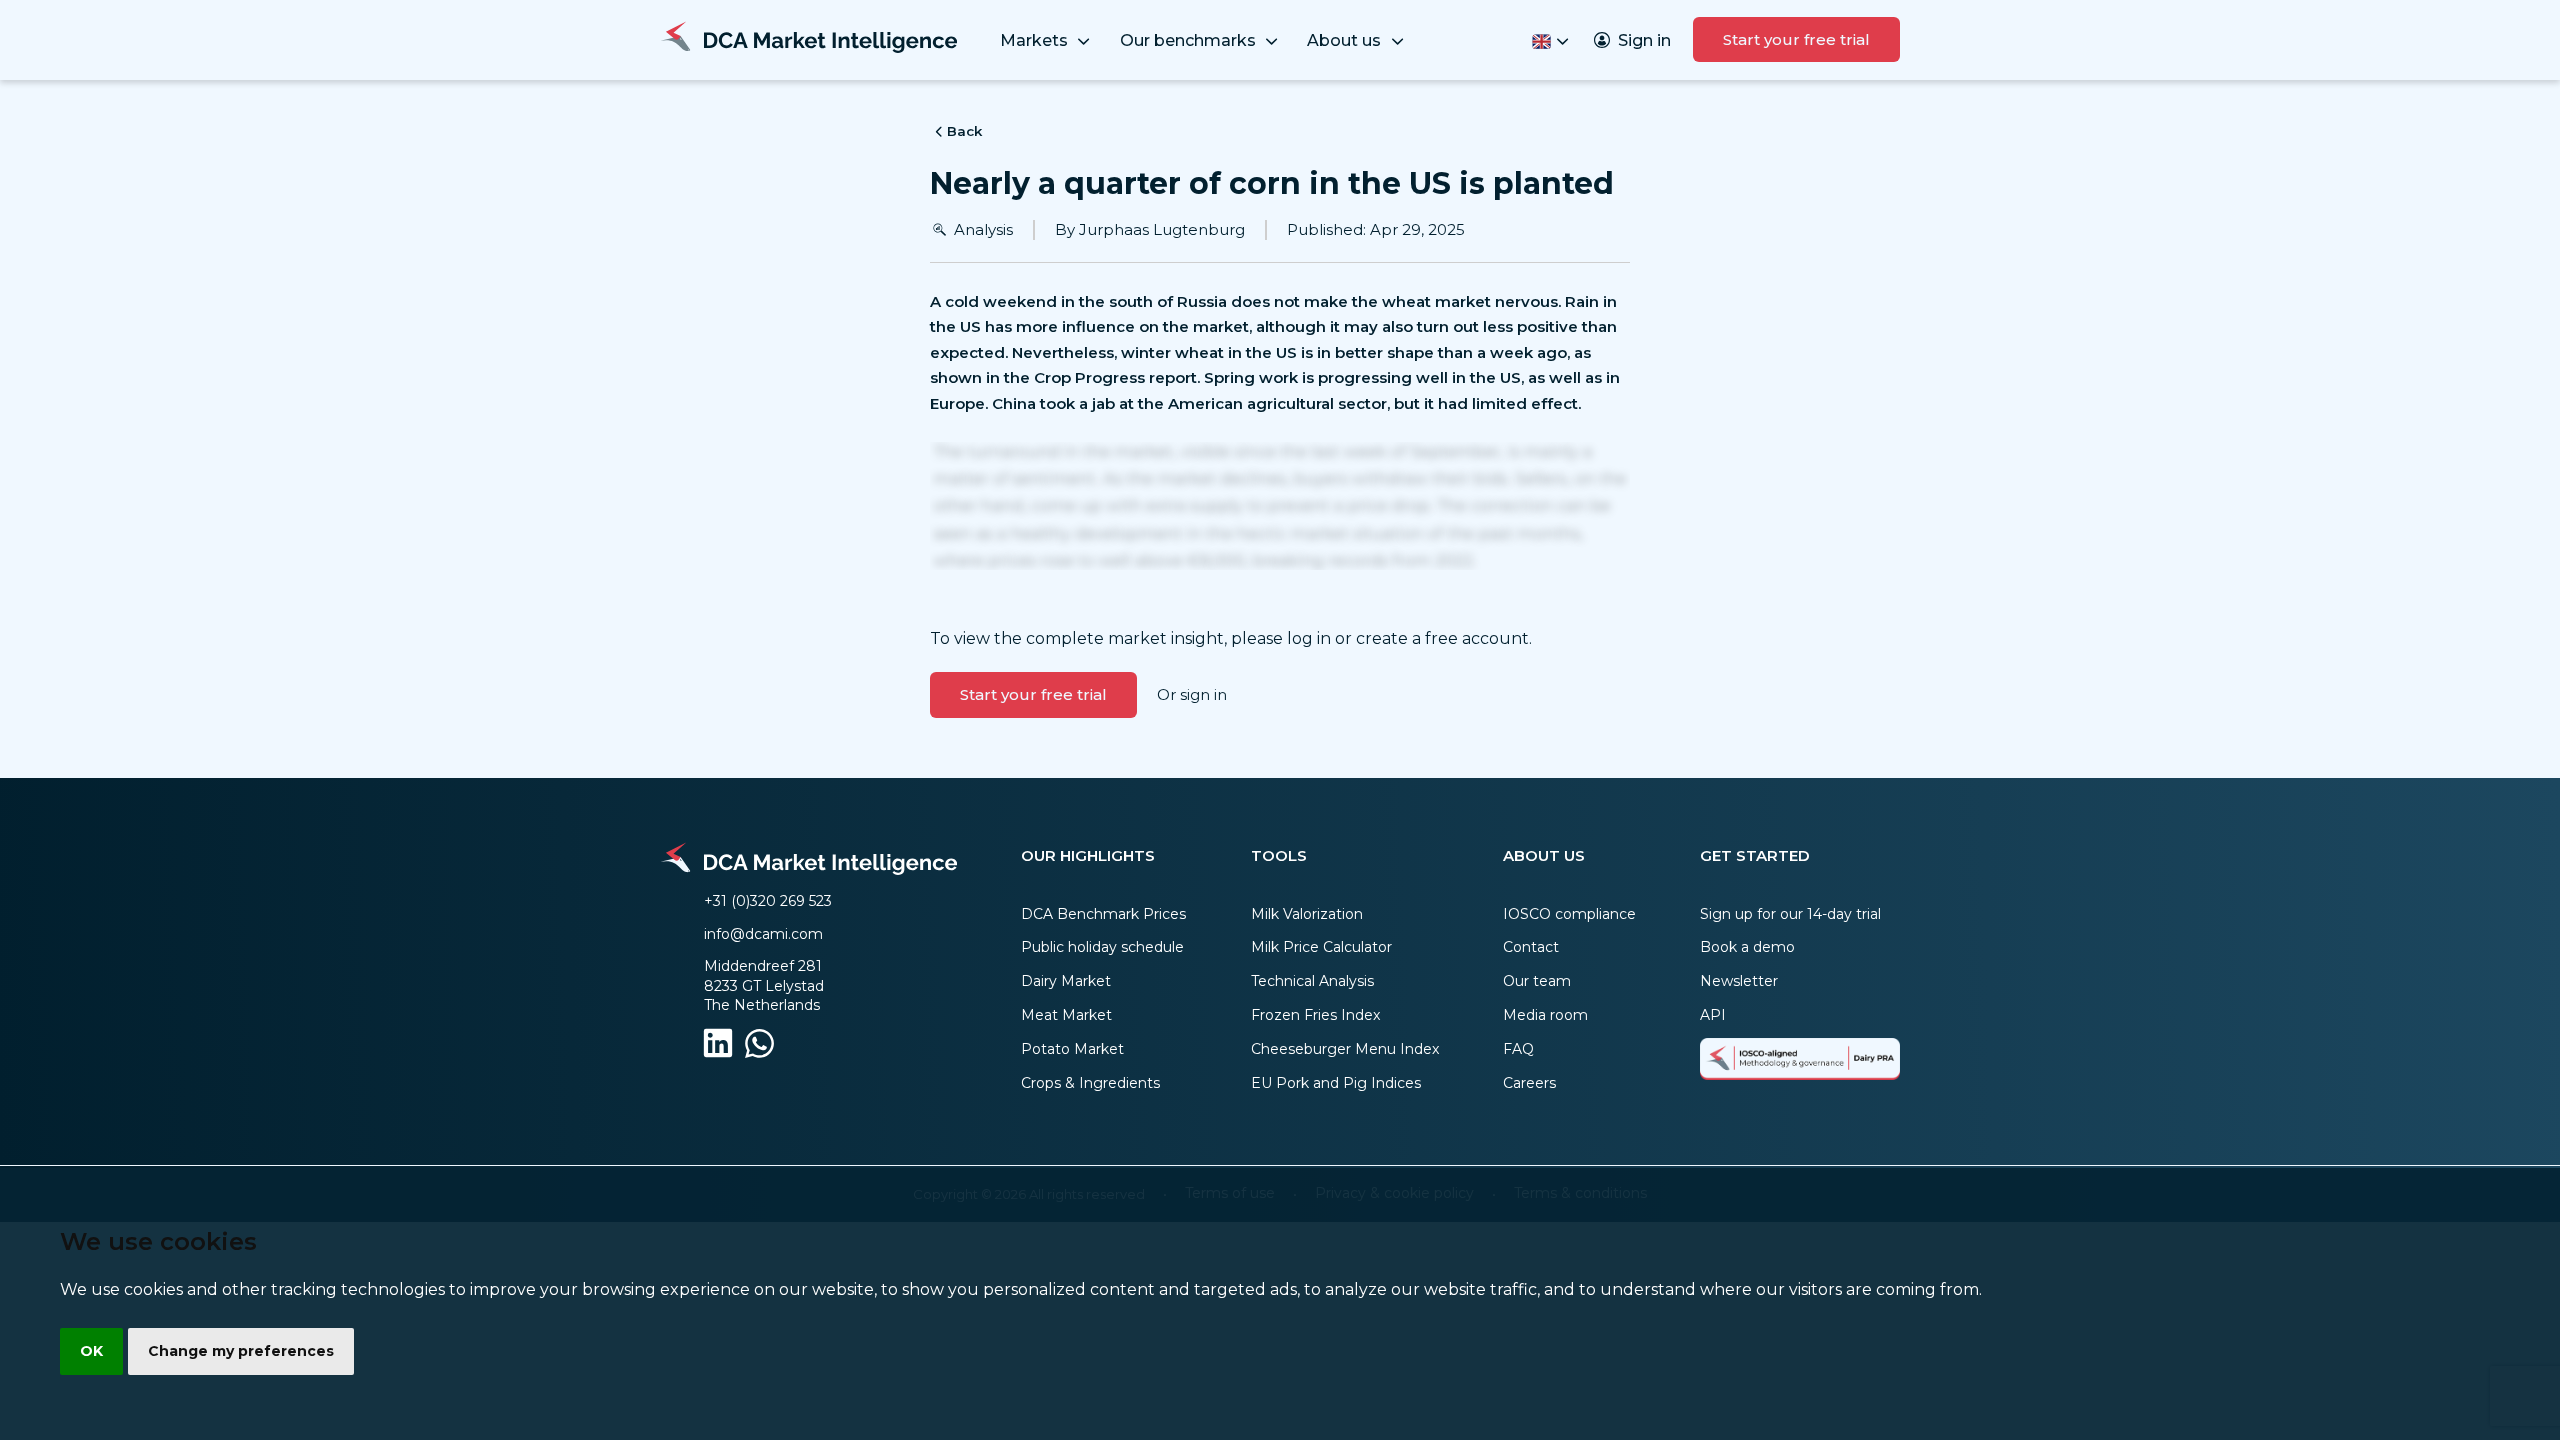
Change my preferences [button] (241, 1351)
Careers (1529, 1083)
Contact (1531, 947)
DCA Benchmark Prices (1103, 914)
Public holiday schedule (1102, 947)
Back (964, 131)
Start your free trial (1796, 39)
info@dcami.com (763, 934)
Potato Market (1072, 1049)
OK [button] (91, 1351)
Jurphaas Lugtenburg (1162, 229)
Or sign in (1192, 694)
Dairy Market (1066, 981)
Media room (1545, 1015)
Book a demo (1747, 947)
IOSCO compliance (1569, 914)
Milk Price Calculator (1321, 947)
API (1713, 1015)
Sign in (1644, 40)
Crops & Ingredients (1090, 1083)
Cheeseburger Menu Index (1345, 1049)
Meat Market (1066, 1015)
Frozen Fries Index (1315, 1015)
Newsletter (1739, 981)
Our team (1537, 981)
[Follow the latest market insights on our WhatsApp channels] (759, 1047)
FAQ (1518, 1049)
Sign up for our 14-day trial (1790, 914)
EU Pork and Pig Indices (1336, 1083)
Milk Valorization (1307, 914)
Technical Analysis (1312, 981)
